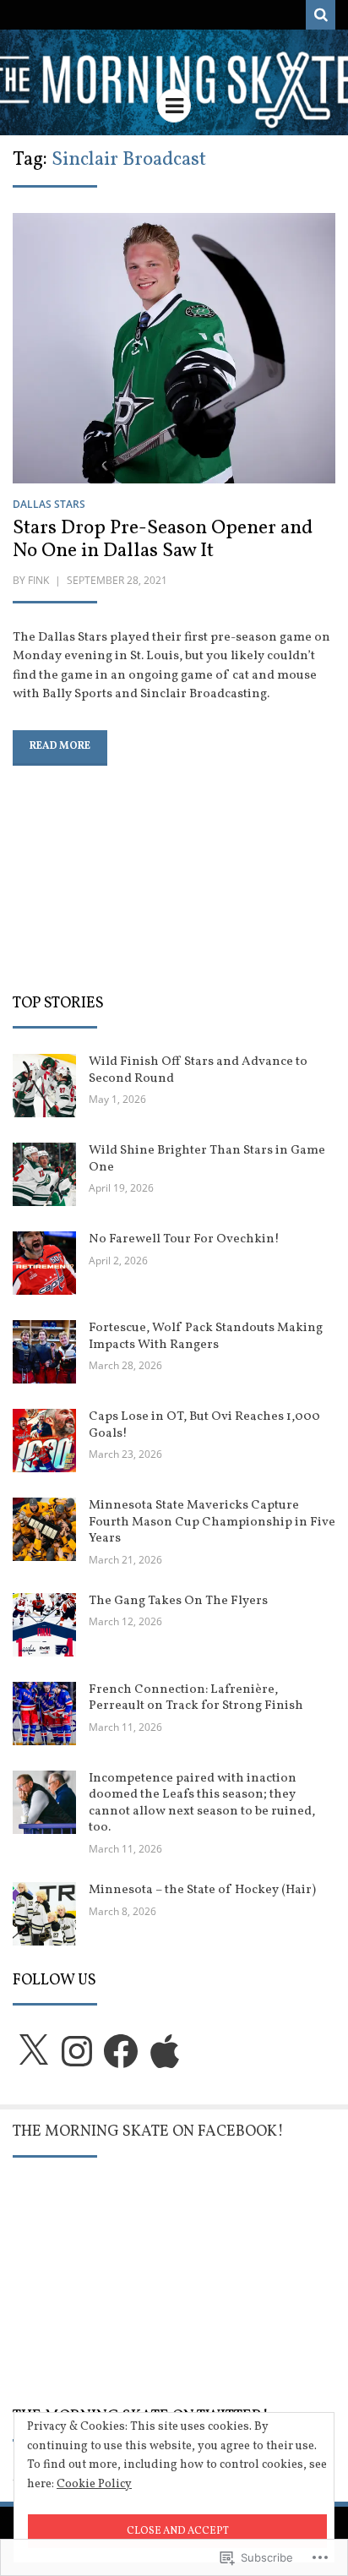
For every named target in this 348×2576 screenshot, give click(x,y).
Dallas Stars (49, 504)
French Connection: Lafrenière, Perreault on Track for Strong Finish (196, 1698)
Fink (38, 580)
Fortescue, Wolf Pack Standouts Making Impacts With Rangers (206, 1337)
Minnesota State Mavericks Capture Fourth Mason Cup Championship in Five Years (212, 1522)
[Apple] (165, 2051)
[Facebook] (121, 2051)
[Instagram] (77, 2051)
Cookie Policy (94, 2484)
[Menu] (174, 106)
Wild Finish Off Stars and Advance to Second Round (198, 1070)
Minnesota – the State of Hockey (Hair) (202, 1890)
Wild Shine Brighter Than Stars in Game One (207, 1159)
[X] (33, 2051)
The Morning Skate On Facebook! (148, 2132)
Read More (60, 746)
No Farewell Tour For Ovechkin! (184, 1239)
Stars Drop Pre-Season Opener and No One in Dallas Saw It (163, 540)
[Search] (321, 15)
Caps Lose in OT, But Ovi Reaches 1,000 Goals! (204, 1425)
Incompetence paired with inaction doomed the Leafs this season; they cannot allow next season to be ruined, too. (202, 1804)
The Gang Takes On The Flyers (178, 1601)
